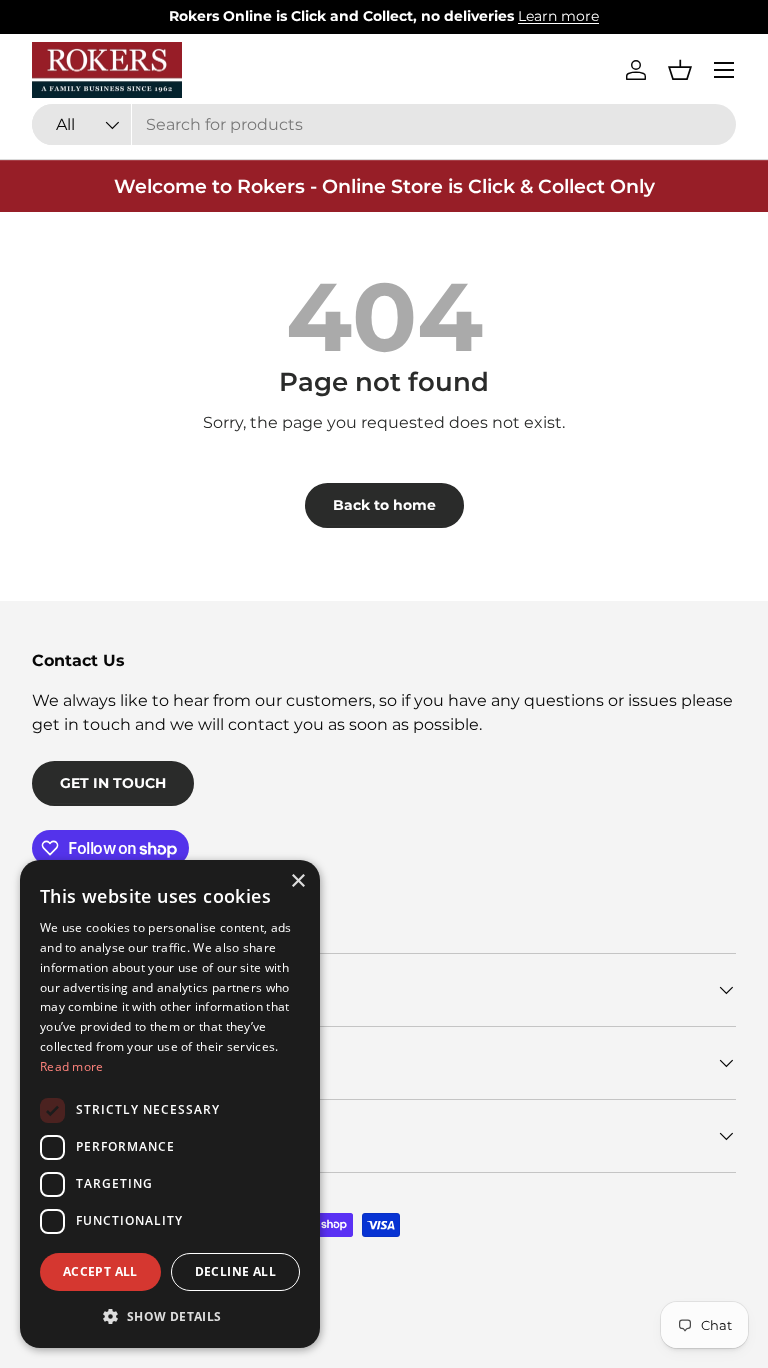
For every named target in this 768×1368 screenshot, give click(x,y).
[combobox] (384, 124)
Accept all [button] (100, 1271)
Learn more (558, 16)
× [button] (297, 881)
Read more (72, 1066)
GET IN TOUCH (113, 783)
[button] (680, 70)
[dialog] (170, 1104)
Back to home (384, 505)
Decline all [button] (235, 1271)
